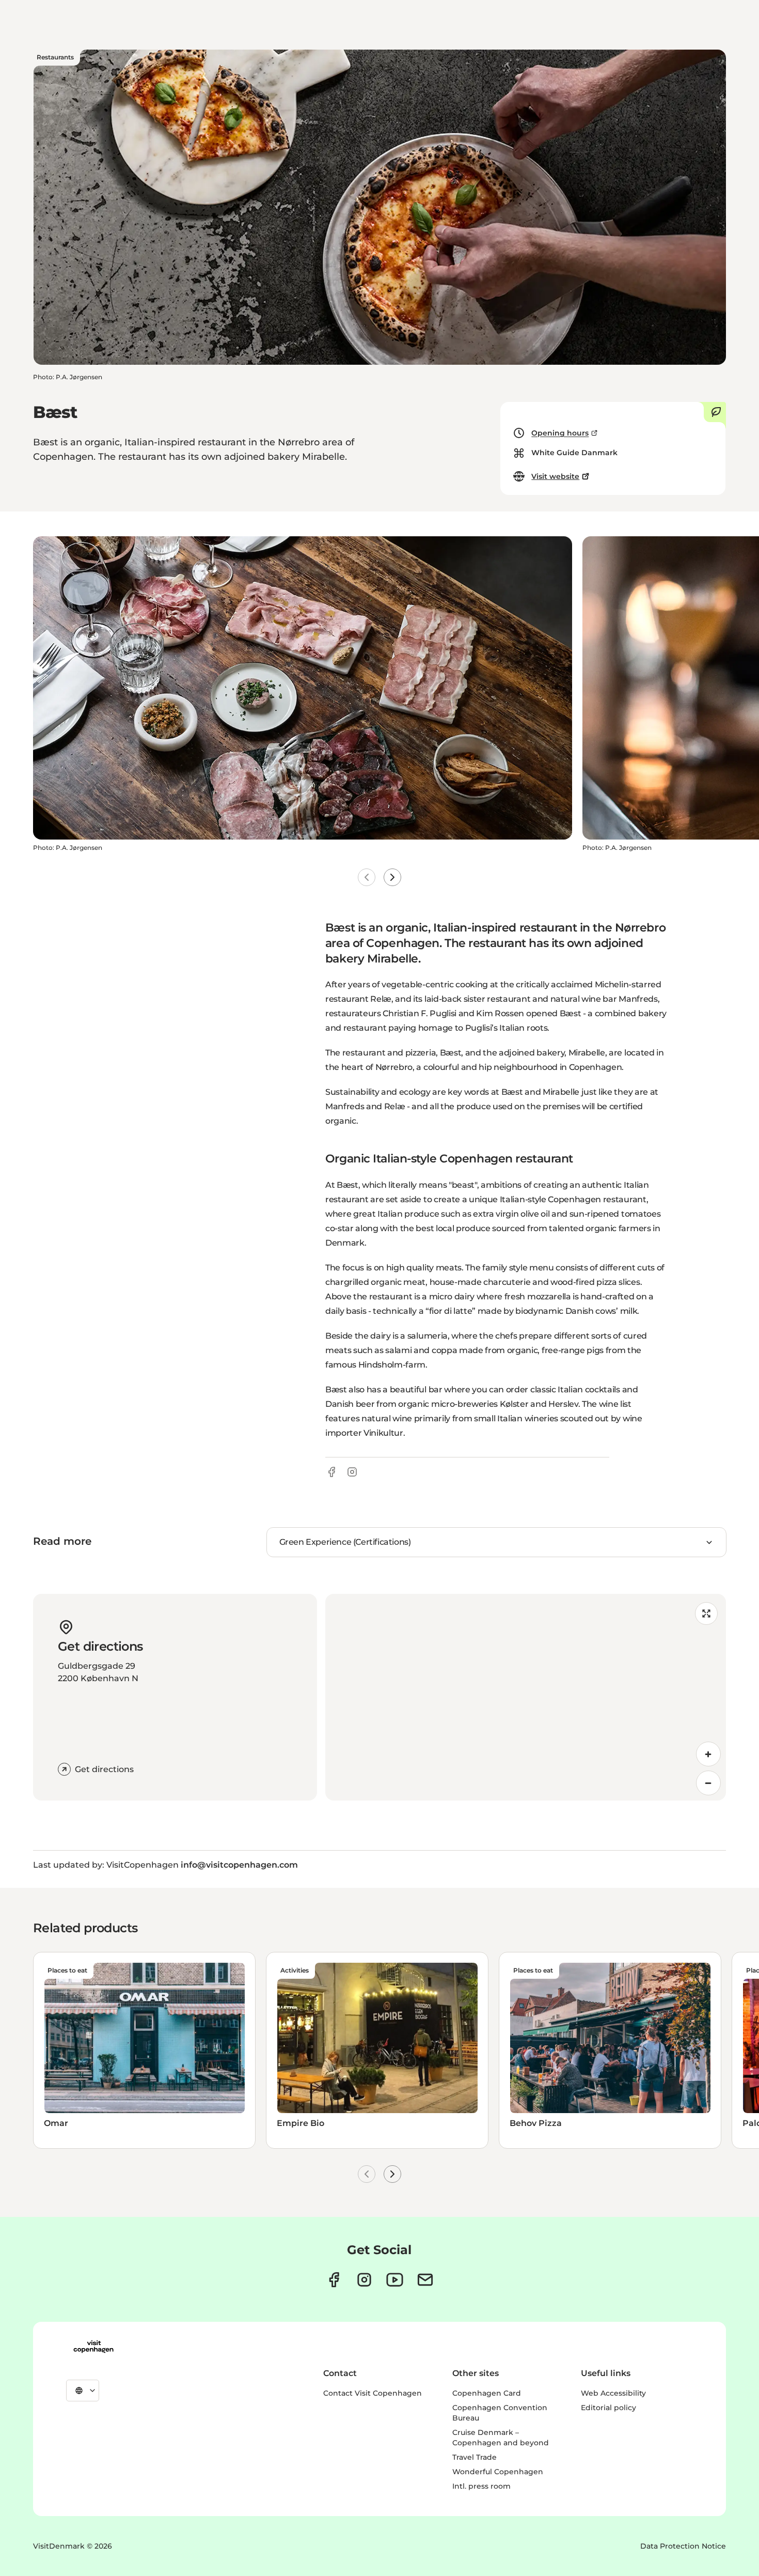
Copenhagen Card (487, 2393)
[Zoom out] (708, 1783)
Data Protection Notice (683, 2546)
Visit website (555, 476)
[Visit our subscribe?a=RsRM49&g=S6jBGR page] (425, 2280)
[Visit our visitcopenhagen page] (334, 2280)
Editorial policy (608, 2408)
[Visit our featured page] (395, 2280)
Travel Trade (475, 2457)
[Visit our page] (364, 2280)
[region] (526, 1697)
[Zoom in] (708, 1754)
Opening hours (560, 433)
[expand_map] (706, 1613)
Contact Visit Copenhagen (373, 2393)
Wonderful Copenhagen (498, 2472)
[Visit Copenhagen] (93, 2347)
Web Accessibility (613, 2393)
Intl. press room (481, 2486)
